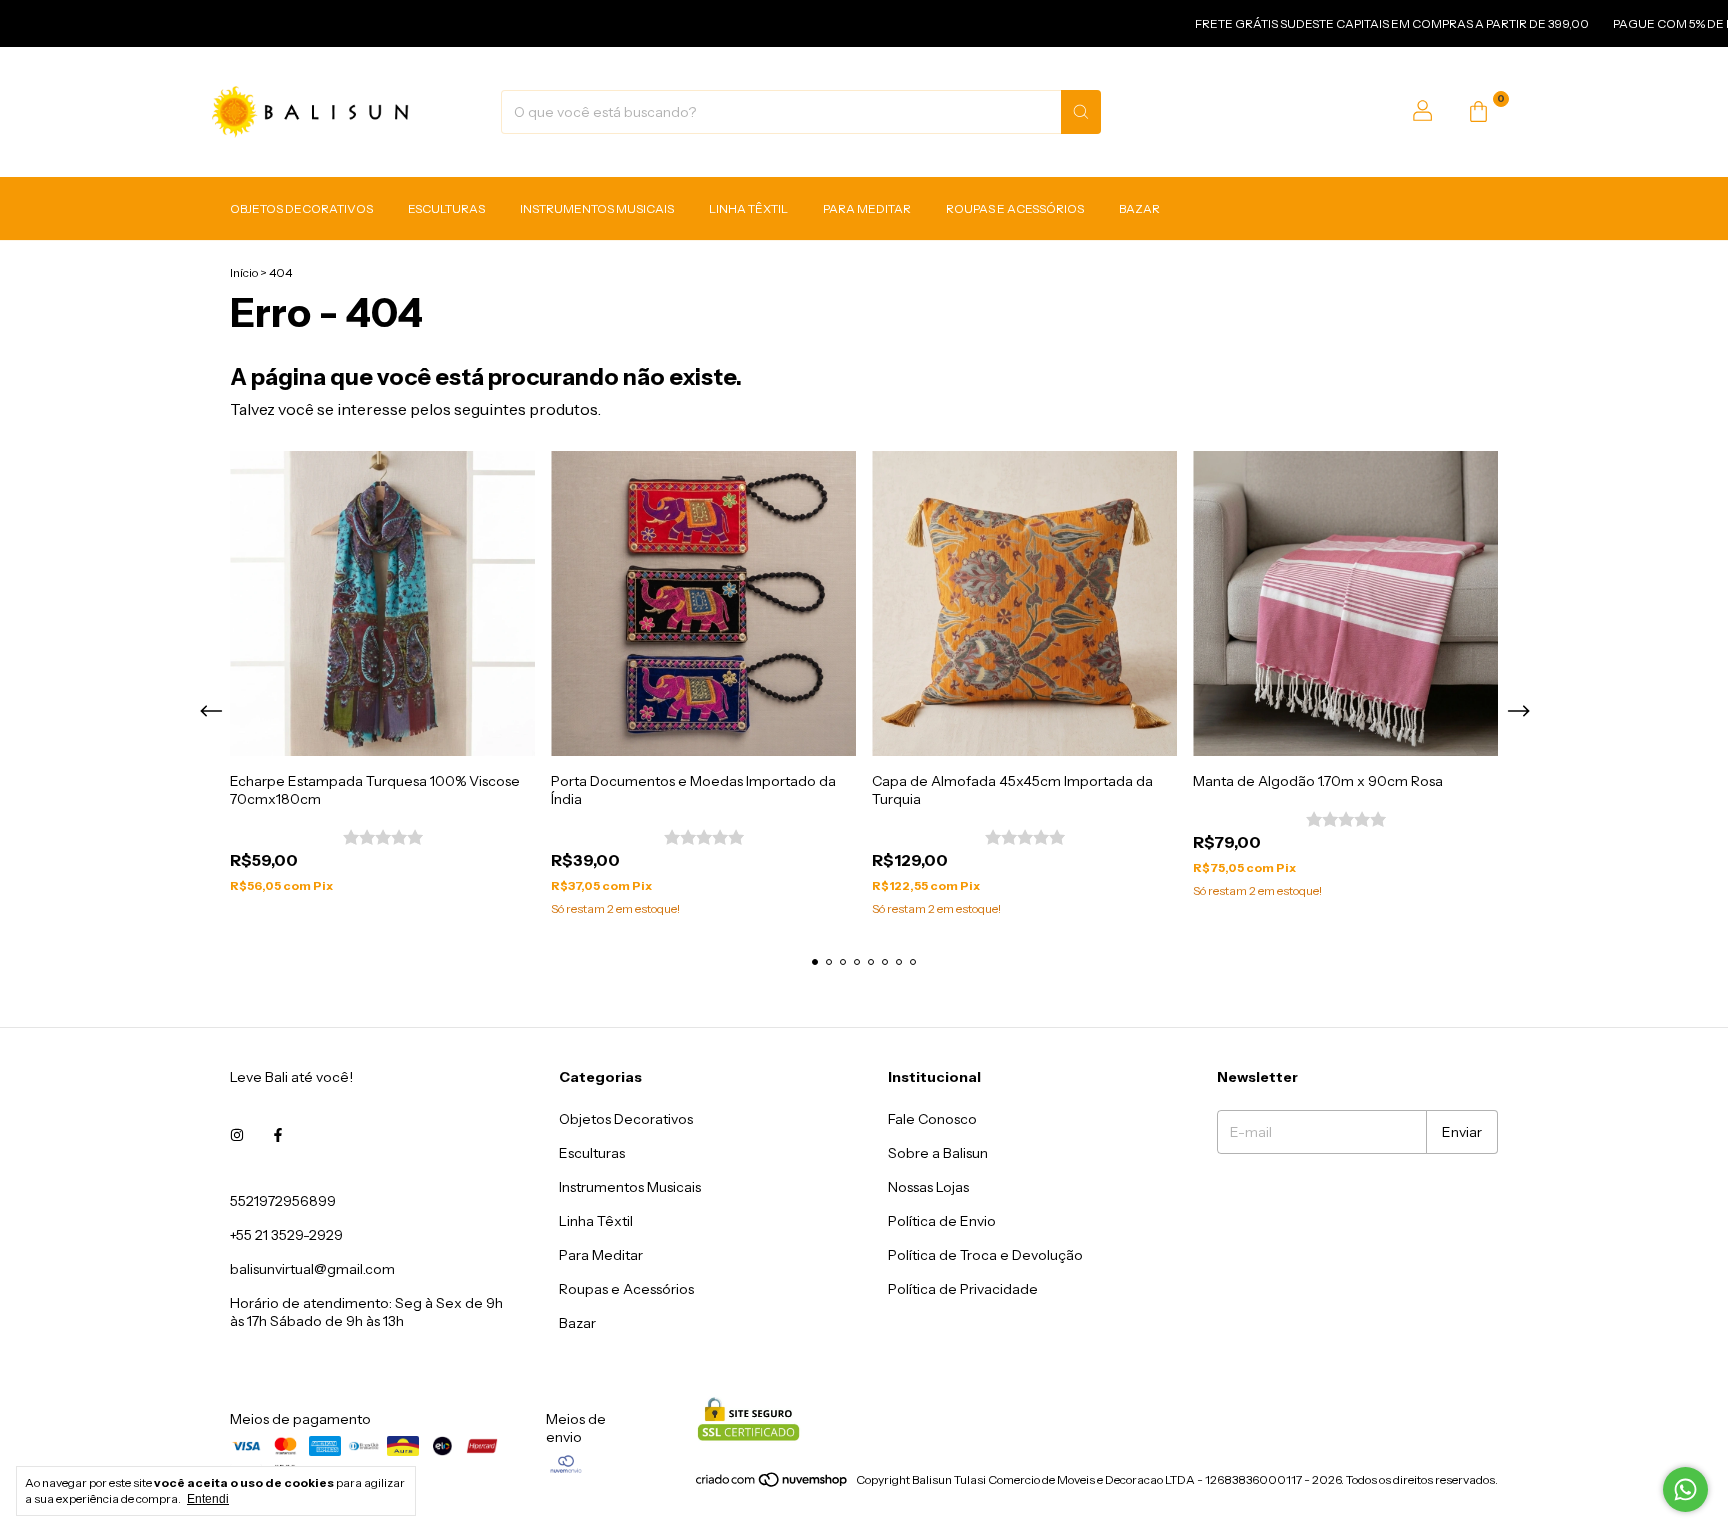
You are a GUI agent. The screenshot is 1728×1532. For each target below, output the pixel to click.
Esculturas (446, 208)
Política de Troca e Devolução (985, 1255)
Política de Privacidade (963, 1289)
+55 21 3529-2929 (286, 1235)
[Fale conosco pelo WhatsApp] (1685, 1489)
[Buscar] (1081, 112)
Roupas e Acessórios (1015, 208)
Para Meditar (867, 208)
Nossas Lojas (928, 1187)
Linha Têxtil (748, 208)
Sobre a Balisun (938, 1153)
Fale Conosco (932, 1119)
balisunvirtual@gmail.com (312, 1269)
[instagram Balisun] (237, 1135)
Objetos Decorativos (301, 208)
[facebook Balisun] (278, 1135)
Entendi (208, 1499)
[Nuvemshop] (772, 1484)
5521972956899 (283, 1201)
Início (244, 272)
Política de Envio (942, 1221)
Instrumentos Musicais (597, 208)
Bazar (1139, 208)
